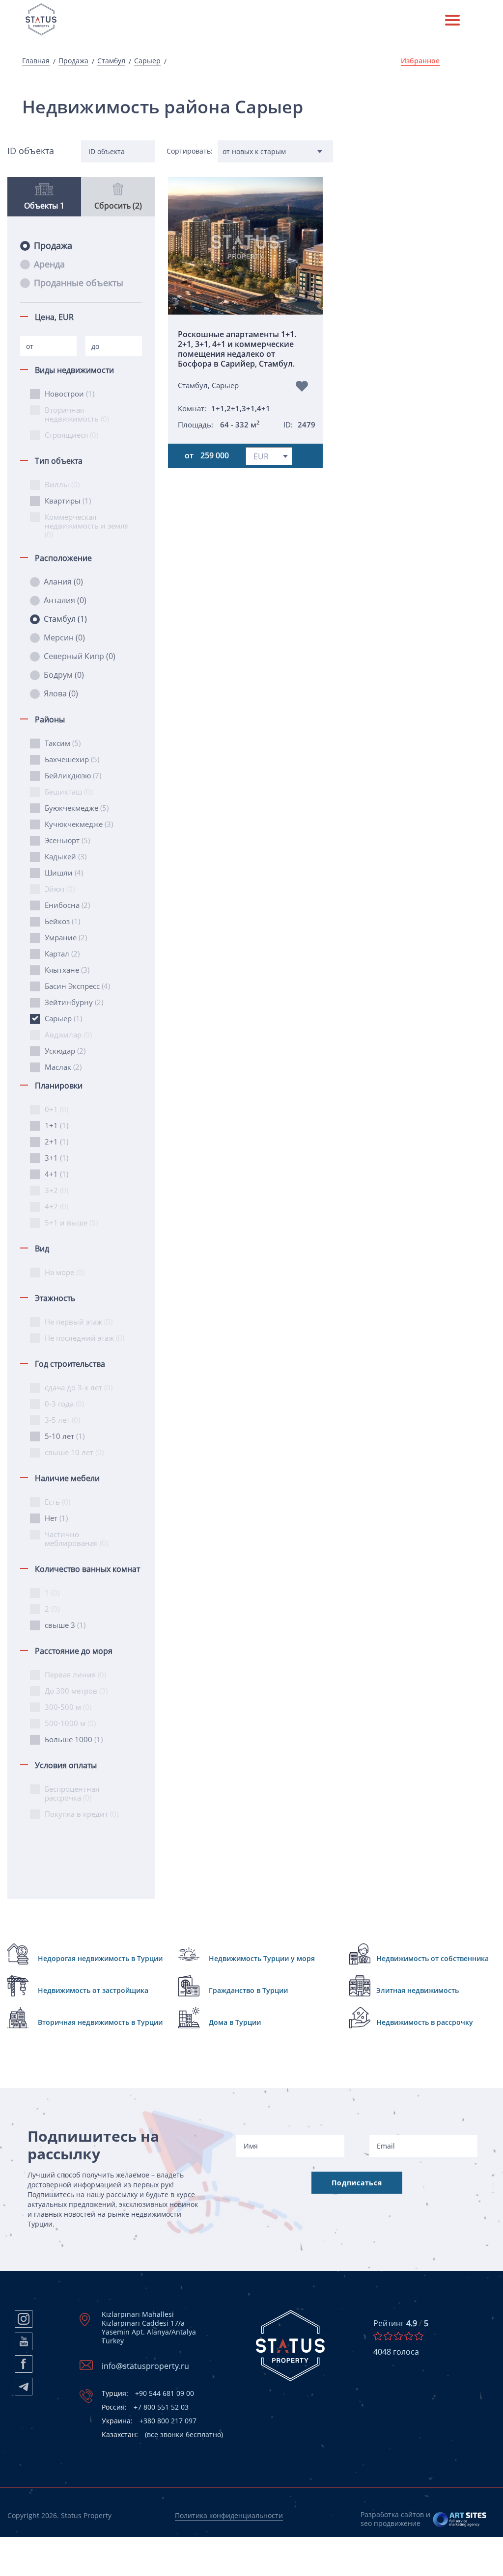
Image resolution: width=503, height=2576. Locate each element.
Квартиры (68, 501)
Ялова (61, 693)
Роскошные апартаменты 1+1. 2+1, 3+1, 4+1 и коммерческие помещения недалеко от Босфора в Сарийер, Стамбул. (237, 349)
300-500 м (68, 1707)
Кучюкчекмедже (79, 824)
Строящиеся (71, 435)
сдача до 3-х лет (79, 1387)
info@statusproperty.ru (145, 2366)
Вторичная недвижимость (77, 414)
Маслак (63, 1067)
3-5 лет (62, 1420)
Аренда (49, 264)
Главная (36, 61)
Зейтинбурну (74, 1002)
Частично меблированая (76, 1539)
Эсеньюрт (67, 840)
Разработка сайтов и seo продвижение (395, 2519)
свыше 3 (65, 1625)
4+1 (56, 1174)
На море (65, 1272)
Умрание (66, 937)
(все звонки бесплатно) (162, 2435)
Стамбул (111, 61)
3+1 (56, 1158)
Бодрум (64, 675)
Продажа (73, 61)
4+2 (56, 1206)
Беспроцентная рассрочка (72, 1793)
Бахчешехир (72, 759)
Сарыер (147, 61)
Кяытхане (67, 970)
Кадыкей (66, 856)
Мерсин (64, 637)
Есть (57, 1502)
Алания (63, 582)
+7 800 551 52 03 (145, 2407)
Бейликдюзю (73, 775)
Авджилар (68, 1035)
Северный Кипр (80, 656)
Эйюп (60, 889)
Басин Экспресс (77, 986)
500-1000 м (70, 1723)
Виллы (62, 484)
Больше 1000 (74, 1739)
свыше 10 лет (74, 1452)
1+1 (56, 1125)
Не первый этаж (79, 1322)
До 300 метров (76, 1691)
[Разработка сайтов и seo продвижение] (460, 2519)
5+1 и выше (71, 1222)
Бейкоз (62, 921)
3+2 (56, 1190)
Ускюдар (65, 1051)
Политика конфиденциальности (229, 2515)
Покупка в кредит (82, 1814)
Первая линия (75, 1674)
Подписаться (357, 2183)
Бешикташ (69, 792)
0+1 (56, 1109)
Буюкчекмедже (77, 808)
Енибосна (67, 905)
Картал (62, 954)
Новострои (70, 394)
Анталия (65, 600)
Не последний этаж (84, 1338)
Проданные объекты (79, 283)
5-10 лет (65, 1436)
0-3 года (64, 1404)
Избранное (420, 61)
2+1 (56, 1142)
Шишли (64, 873)
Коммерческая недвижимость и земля (87, 526)
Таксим (63, 743)
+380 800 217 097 (149, 2421)
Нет (56, 1518)
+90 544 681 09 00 (148, 2393)
